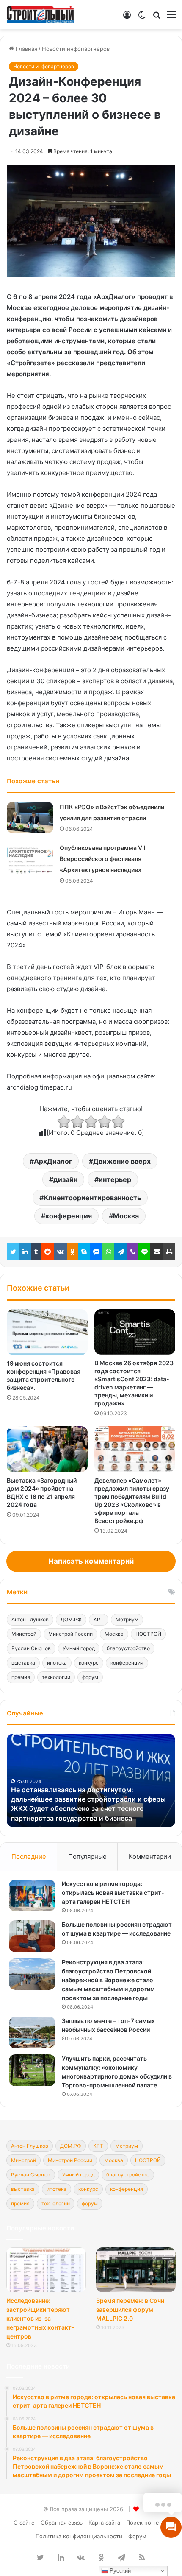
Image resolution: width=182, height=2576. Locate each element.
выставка (23, 1663)
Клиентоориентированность (92, 1198)
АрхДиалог (53, 1161)
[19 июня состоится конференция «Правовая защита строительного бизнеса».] (47, 1332)
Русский (119, 2571)
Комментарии (150, 1857)
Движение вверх (122, 1161)
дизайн (65, 1179)
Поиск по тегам (148, 2523)
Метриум (127, 1619)
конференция (69, 1216)
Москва (126, 1216)
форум (90, 1677)
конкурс (89, 1663)
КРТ (99, 1619)
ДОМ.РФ (71, 1619)
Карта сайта (104, 2523)
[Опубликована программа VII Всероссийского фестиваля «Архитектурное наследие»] (30, 858)
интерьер (115, 1179)
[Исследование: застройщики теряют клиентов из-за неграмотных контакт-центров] (46, 2270)
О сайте (24, 2523)
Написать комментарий (91, 1561)
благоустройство (128, 1648)
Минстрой (24, 1634)
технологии (56, 1677)
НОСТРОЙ (148, 1634)
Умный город (79, 1648)
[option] (91, 1780)
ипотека (57, 1663)
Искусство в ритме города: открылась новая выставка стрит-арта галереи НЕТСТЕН (113, 1893)
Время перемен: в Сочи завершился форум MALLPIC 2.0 (130, 2309)
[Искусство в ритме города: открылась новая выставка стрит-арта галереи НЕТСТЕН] (32, 1896)
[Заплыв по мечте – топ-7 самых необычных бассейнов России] (32, 2033)
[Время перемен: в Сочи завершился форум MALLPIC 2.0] (136, 2270)
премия (21, 1677)
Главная (26, 49)
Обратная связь (62, 2523)
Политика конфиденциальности (79, 2536)
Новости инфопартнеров (76, 49)
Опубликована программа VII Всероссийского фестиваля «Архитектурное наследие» (103, 859)
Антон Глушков (30, 1619)
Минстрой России (70, 1634)
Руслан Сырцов (31, 1648)
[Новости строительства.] (40, 15)
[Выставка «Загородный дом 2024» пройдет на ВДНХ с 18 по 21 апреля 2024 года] (47, 1449)
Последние (29, 1857)
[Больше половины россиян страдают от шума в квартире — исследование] (32, 1936)
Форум (137, 2536)
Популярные (87, 1857)
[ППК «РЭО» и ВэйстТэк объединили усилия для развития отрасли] (30, 817)
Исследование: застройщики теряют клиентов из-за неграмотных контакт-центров (40, 2318)
